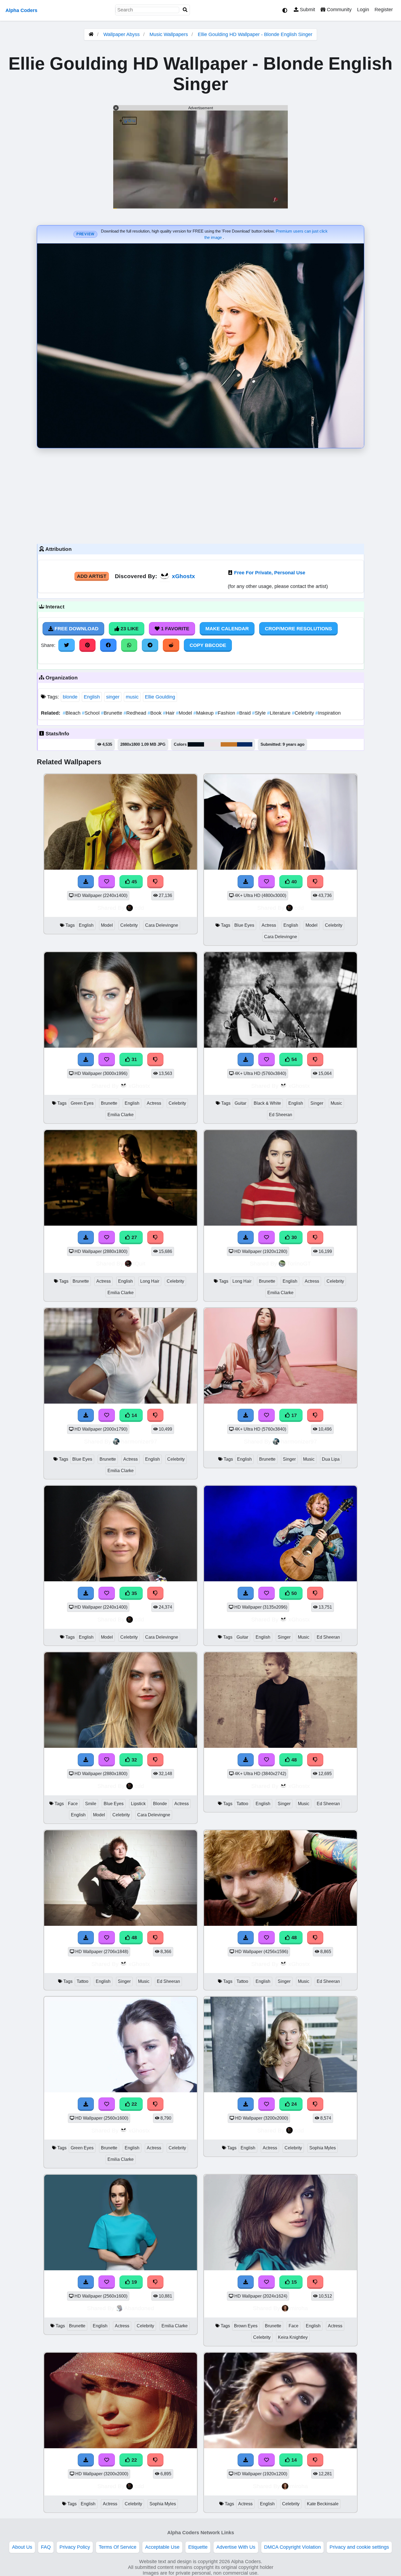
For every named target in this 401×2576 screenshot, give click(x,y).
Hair (169, 713)
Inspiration (328, 713)
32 (134, 1760)
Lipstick (138, 1804)
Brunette (112, 713)
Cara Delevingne (162, 925)
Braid (244, 713)
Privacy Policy (75, 2547)
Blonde (160, 1804)
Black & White (267, 1103)
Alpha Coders (21, 10)
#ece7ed (212, 744)
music (132, 697)
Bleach (72, 713)
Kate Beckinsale (323, 2504)
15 (293, 2282)
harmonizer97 (139, 1441)
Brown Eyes (246, 2326)
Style (260, 713)
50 (293, 1593)
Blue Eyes (244, 925)
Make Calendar (227, 629)
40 (293, 882)
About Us (22, 2547)
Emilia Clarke (121, 1115)
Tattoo (242, 1804)
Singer (317, 1103)
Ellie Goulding (160, 697)
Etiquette (198, 2547)
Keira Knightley (293, 2337)
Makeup (204, 713)
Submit (307, 10)
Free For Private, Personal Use (270, 573)
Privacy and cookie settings (359, 2547)
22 (134, 2104)
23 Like (129, 629)
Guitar (240, 1103)
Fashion (226, 713)
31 (134, 1059)
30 (293, 1237)
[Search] (185, 10)
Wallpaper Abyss (122, 34)
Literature (279, 713)
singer (113, 697)
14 (134, 1415)
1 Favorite (174, 629)
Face (73, 1804)
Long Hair (150, 1281)
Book (155, 713)
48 (293, 1760)
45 (134, 882)
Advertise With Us (236, 2547)
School (91, 713)
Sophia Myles (323, 2148)
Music (336, 1103)
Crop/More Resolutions (298, 629)
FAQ (46, 2547)
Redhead (136, 713)
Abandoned (139, 2308)
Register (384, 10)
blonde (70, 697)
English (92, 697)
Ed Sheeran (281, 1115)
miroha (299, 2308)
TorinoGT (299, 1263)
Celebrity (304, 713)
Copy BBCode (208, 645)
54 (293, 1059)
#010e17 (196, 744)
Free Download (76, 629)
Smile (91, 1804)
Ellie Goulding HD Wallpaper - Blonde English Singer (255, 34)
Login (363, 10)
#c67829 (229, 744)
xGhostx (183, 576)
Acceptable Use (162, 2547)
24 (293, 2104)
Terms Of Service (118, 2547)
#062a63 (245, 744)
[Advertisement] (200, 495)
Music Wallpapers (169, 34)
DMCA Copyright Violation (292, 2547)
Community (339, 10)
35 (134, 1593)
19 (134, 2282)
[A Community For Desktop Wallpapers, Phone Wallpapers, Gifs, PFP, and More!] (91, 34)
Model (185, 713)
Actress (269, 925)
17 (293, 1415)
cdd (139, 908)
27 (134, 1237)
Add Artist (92, 576)
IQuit (139, 1263)
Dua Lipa (331, 1459)
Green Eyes (82, 1103)
